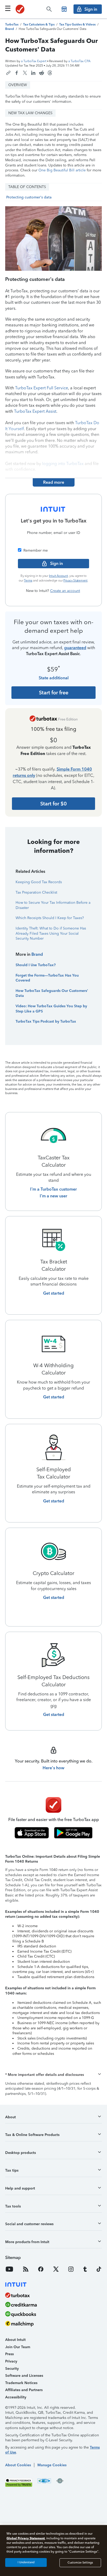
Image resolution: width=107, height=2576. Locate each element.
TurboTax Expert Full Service (42, 388)
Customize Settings (80, 2563)
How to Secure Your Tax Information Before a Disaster (53, 905)
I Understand (26, 2562)
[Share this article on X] (25, 73)
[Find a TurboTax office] (64, 9)
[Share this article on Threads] (50, 73)
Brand (37, 954)
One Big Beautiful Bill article (62, 170)
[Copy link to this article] (8, 73)
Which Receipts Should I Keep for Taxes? (50, 918)
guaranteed (75, 648)
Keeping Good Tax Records (39, 882)
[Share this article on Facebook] (17, 73)
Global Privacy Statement (26, 2538)
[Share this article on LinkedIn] (33, 73)
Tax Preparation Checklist (36, 892)
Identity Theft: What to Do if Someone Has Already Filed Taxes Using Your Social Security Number (51, 933)
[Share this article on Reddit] (42, 73)
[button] (53, 2075)
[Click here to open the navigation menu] (8, 8)
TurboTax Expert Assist (35, 411)
